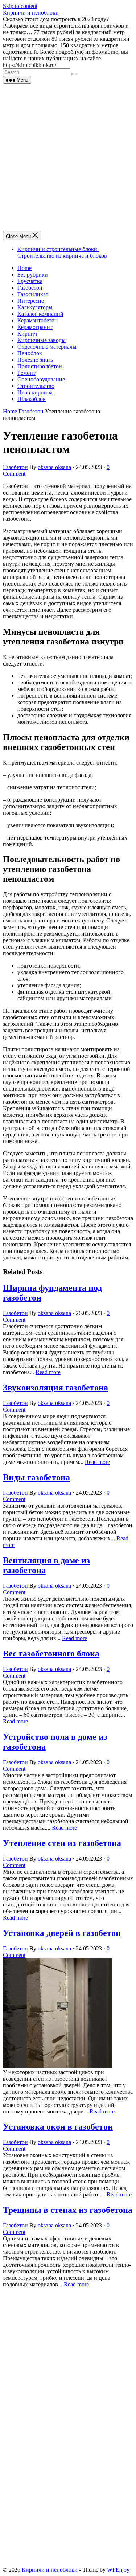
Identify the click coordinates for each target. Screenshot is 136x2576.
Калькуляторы (35, 307)
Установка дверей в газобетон (62, 1933)
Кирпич (27, 334)
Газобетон (30, 288)
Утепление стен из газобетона (62, 1843)
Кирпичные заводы (42, 340)
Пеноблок (30, 353)
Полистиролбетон (40, 366)
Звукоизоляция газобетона (55, 1388)
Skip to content (20, 6)
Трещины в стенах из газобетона (68, 2210)
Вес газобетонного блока (51, 1654)
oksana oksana (54, 467)
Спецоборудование (41, 379)
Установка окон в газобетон (58, 2127)
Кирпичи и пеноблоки (31, 13)
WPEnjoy (118, 2570)
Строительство (36, 386)
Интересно (31, 301)
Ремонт (26, 373)
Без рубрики (33, 275)
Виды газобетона (36, 1477)
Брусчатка (30, 281)
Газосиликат (33, 294)
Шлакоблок (32, 399)
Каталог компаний (40, 314)
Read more (48, 1372)
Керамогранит (35, 327)
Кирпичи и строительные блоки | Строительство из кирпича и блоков (62, 252)
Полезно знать (35, 360)
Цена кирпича (35, 392)
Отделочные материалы (47, 347)
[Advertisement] (68, 156)
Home (24, 268)
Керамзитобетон (38, 320)
